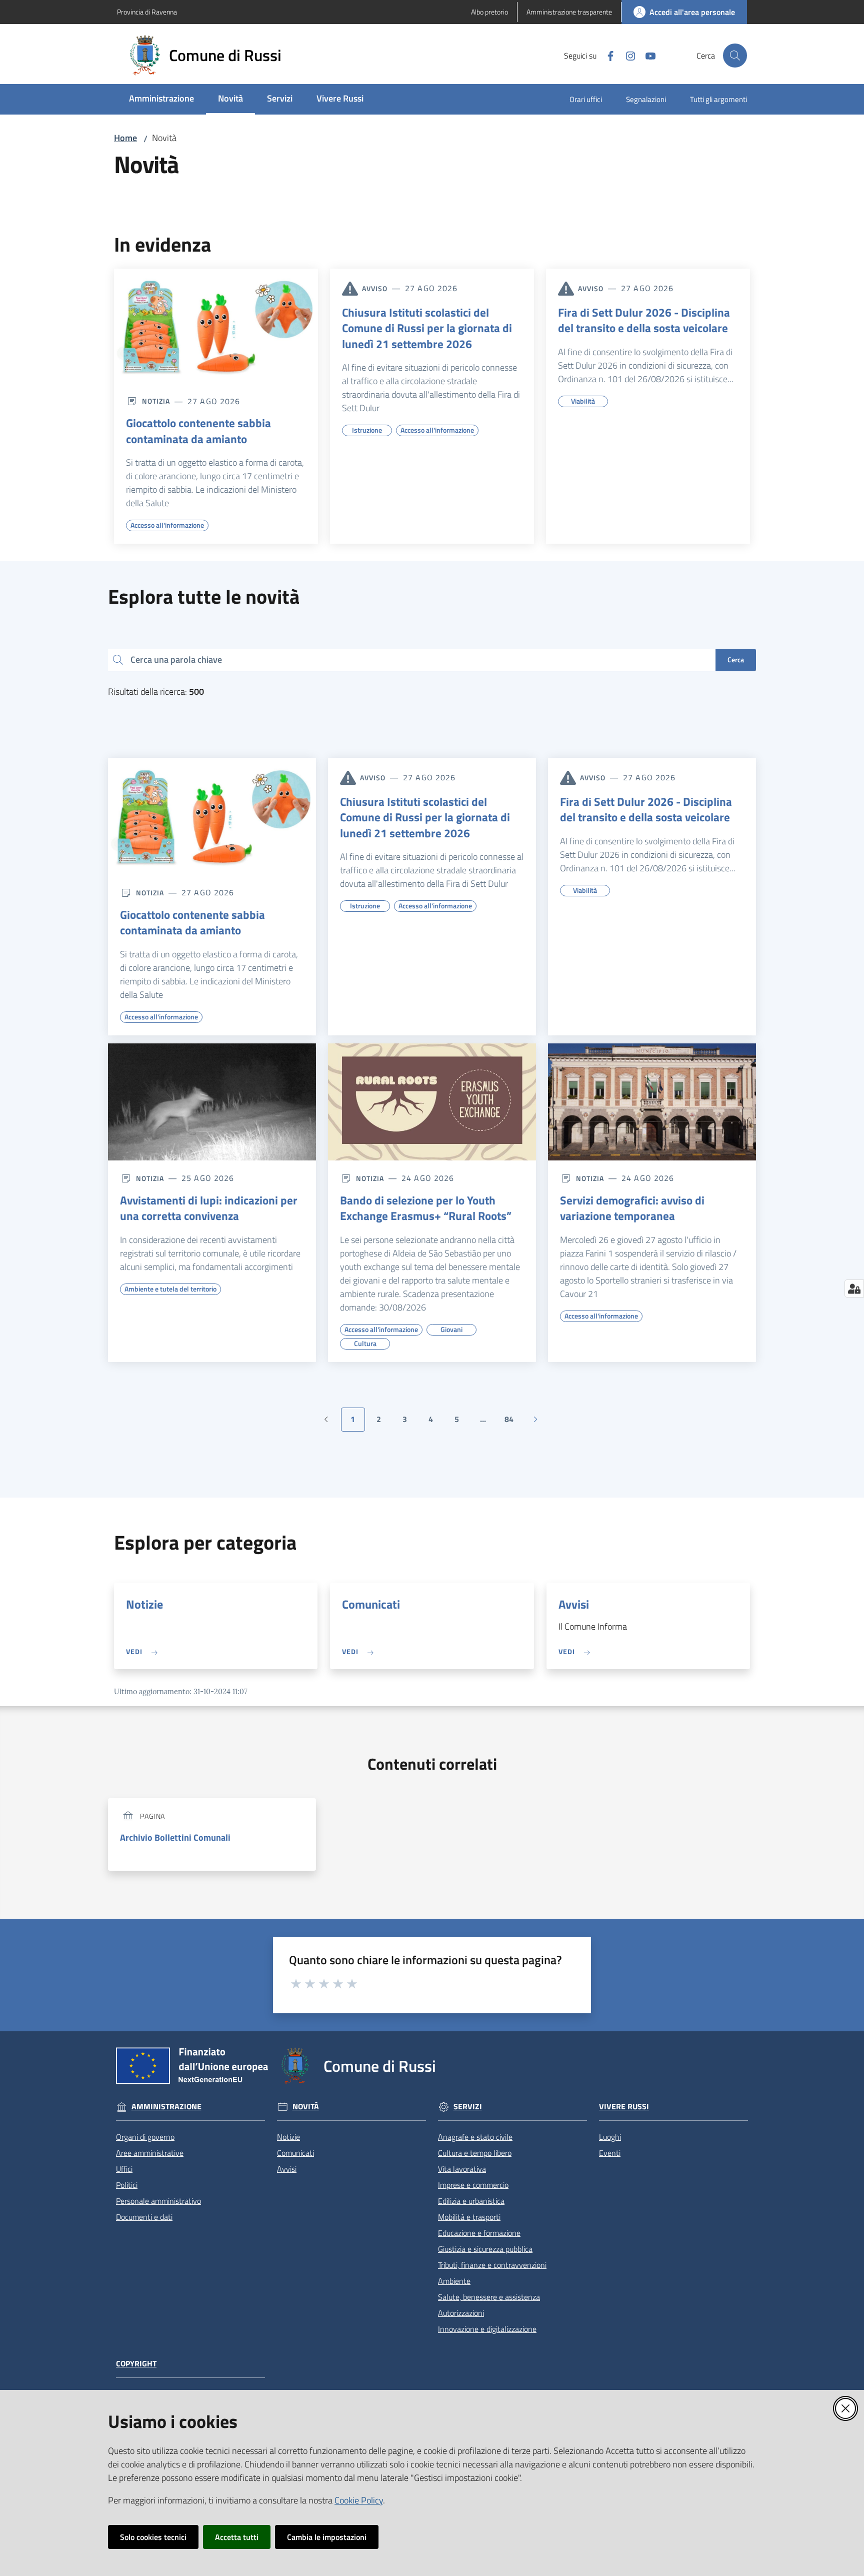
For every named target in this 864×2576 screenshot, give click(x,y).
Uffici (124, 2169)
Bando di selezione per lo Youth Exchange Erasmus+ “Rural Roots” (426, 1208)
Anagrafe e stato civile (475, 2137)
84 (513, 1422)
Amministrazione (166, 2107)
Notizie (144, 1604)
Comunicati (371, 1604)
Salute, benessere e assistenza (489, 2297)
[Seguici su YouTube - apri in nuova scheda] (646, 55)
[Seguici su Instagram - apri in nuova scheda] (626, 55)
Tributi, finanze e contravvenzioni (492, 2265)
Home (125, 138)
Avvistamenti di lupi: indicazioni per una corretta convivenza (209, 1208)
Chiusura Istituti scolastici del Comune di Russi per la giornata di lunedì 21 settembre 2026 (427, 328)
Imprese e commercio (473, 2185)
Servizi (468, 2107)
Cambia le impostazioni (327, 2537)
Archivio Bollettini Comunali (175, 1837)
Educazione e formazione (479, 2233)
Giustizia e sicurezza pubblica (485, 2249)
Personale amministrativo (158, 2201)
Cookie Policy (359, 2500)
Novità (306, 2107)
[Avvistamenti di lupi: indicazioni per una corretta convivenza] (212, 1102)
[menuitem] (161, 99)
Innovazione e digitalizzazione (487, 2329)
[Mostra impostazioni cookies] (854, 1289)
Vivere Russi (624, 2107)
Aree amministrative (150, 2153)
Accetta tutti (237, 2537)
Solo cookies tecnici (153, 2537)
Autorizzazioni (461, 2313)
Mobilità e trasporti (469, 2217)
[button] (735, 56)
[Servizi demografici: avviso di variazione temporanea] (652, 1102)
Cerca (736, 660)
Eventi (610, 2153)
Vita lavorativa (462, 2169)
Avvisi (574, 1604)
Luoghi (610, 2137)
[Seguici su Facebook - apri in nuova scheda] (606, 55)
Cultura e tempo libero (475, 2153)
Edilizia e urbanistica (471, 2201)
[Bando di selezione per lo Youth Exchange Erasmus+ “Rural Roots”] (432, 1102)
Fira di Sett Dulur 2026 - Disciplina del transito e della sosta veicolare (644, 320)
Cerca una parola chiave (176, 660)
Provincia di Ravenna (147, 12)
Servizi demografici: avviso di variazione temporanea (632, 1208)
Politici (127, 2185)
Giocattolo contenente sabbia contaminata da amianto (198, 431)
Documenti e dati (144, 2217)
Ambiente (454, 2281)
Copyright (136, 2364)
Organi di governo (145, 2137)
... (487, 1422)
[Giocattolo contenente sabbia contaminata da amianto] (216, 326)
